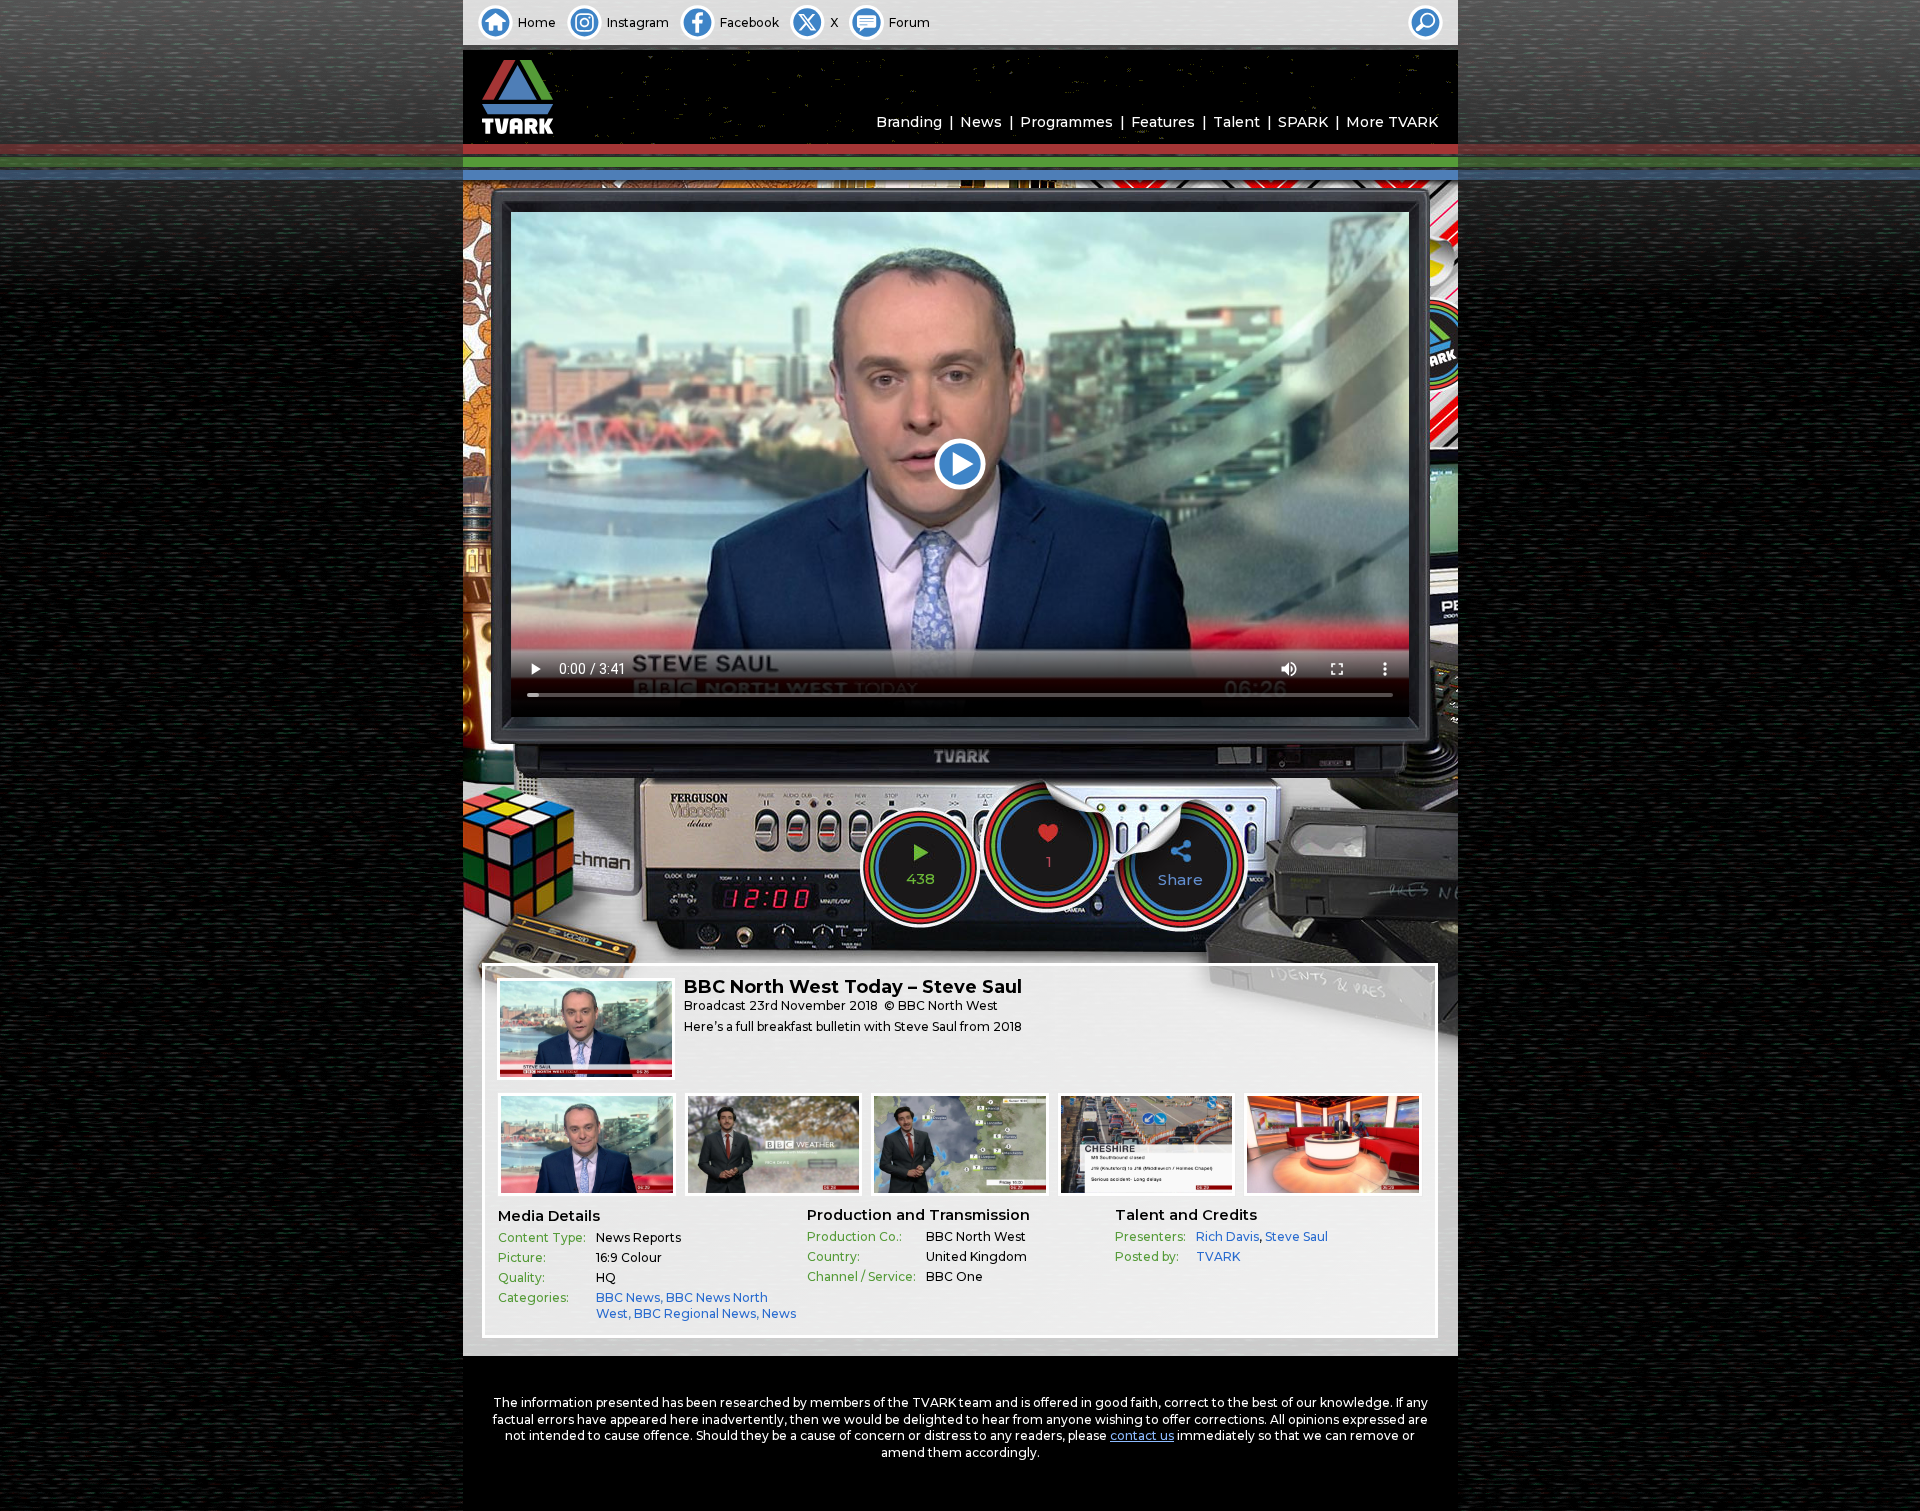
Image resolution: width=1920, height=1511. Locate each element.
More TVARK (1392, 122)
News (981, 122)
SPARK (1303, 122)
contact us (1142, 1435)
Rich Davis (1227, 1236)
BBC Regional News (695, 1313)
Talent (1236, 122)
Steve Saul (1296, 1236)
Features (1163, 122)
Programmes (1066, 122)
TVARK (1218, 1256)
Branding (909, 122)
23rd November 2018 (813, 1005)
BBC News (628, 1297)
